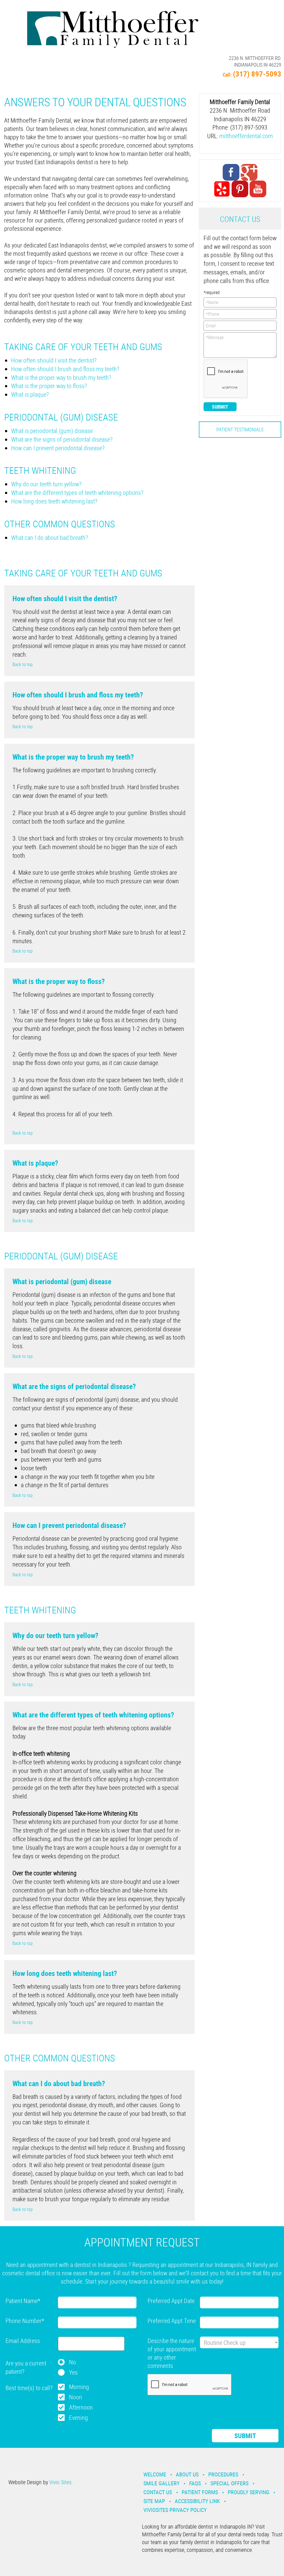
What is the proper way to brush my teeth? (61, 377)
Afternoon (81, 2407)
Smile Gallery (161, 2483)
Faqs (195, 2483)
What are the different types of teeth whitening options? (77, 493)
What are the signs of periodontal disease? (62, 439)
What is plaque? (30, 394)
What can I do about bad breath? (50, 537)
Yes (73, 2372)
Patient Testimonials (240, 429)
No (73, 2362)
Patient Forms (200, 2492)
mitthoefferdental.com (246, 136)
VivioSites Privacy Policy (175, 2510)
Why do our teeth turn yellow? (46, 484)
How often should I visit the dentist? (54, 360)
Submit (220, 407)
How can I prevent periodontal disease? (58, 448)
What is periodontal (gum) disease (52, 431)
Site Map (154, 2501)
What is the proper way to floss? (49, 386)
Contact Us (158, 2492)
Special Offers (230, 2483)
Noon (76, 2397)
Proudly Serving (248, 2492)
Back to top (23, 664)
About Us (187, 2474)
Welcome (155, 2474)
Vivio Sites (60, 2482)
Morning (79, 2387)
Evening (78, 2417)
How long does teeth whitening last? (54, 501)
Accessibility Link (197, 2501)
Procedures (223, 2474)
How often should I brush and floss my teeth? (65, 369)
